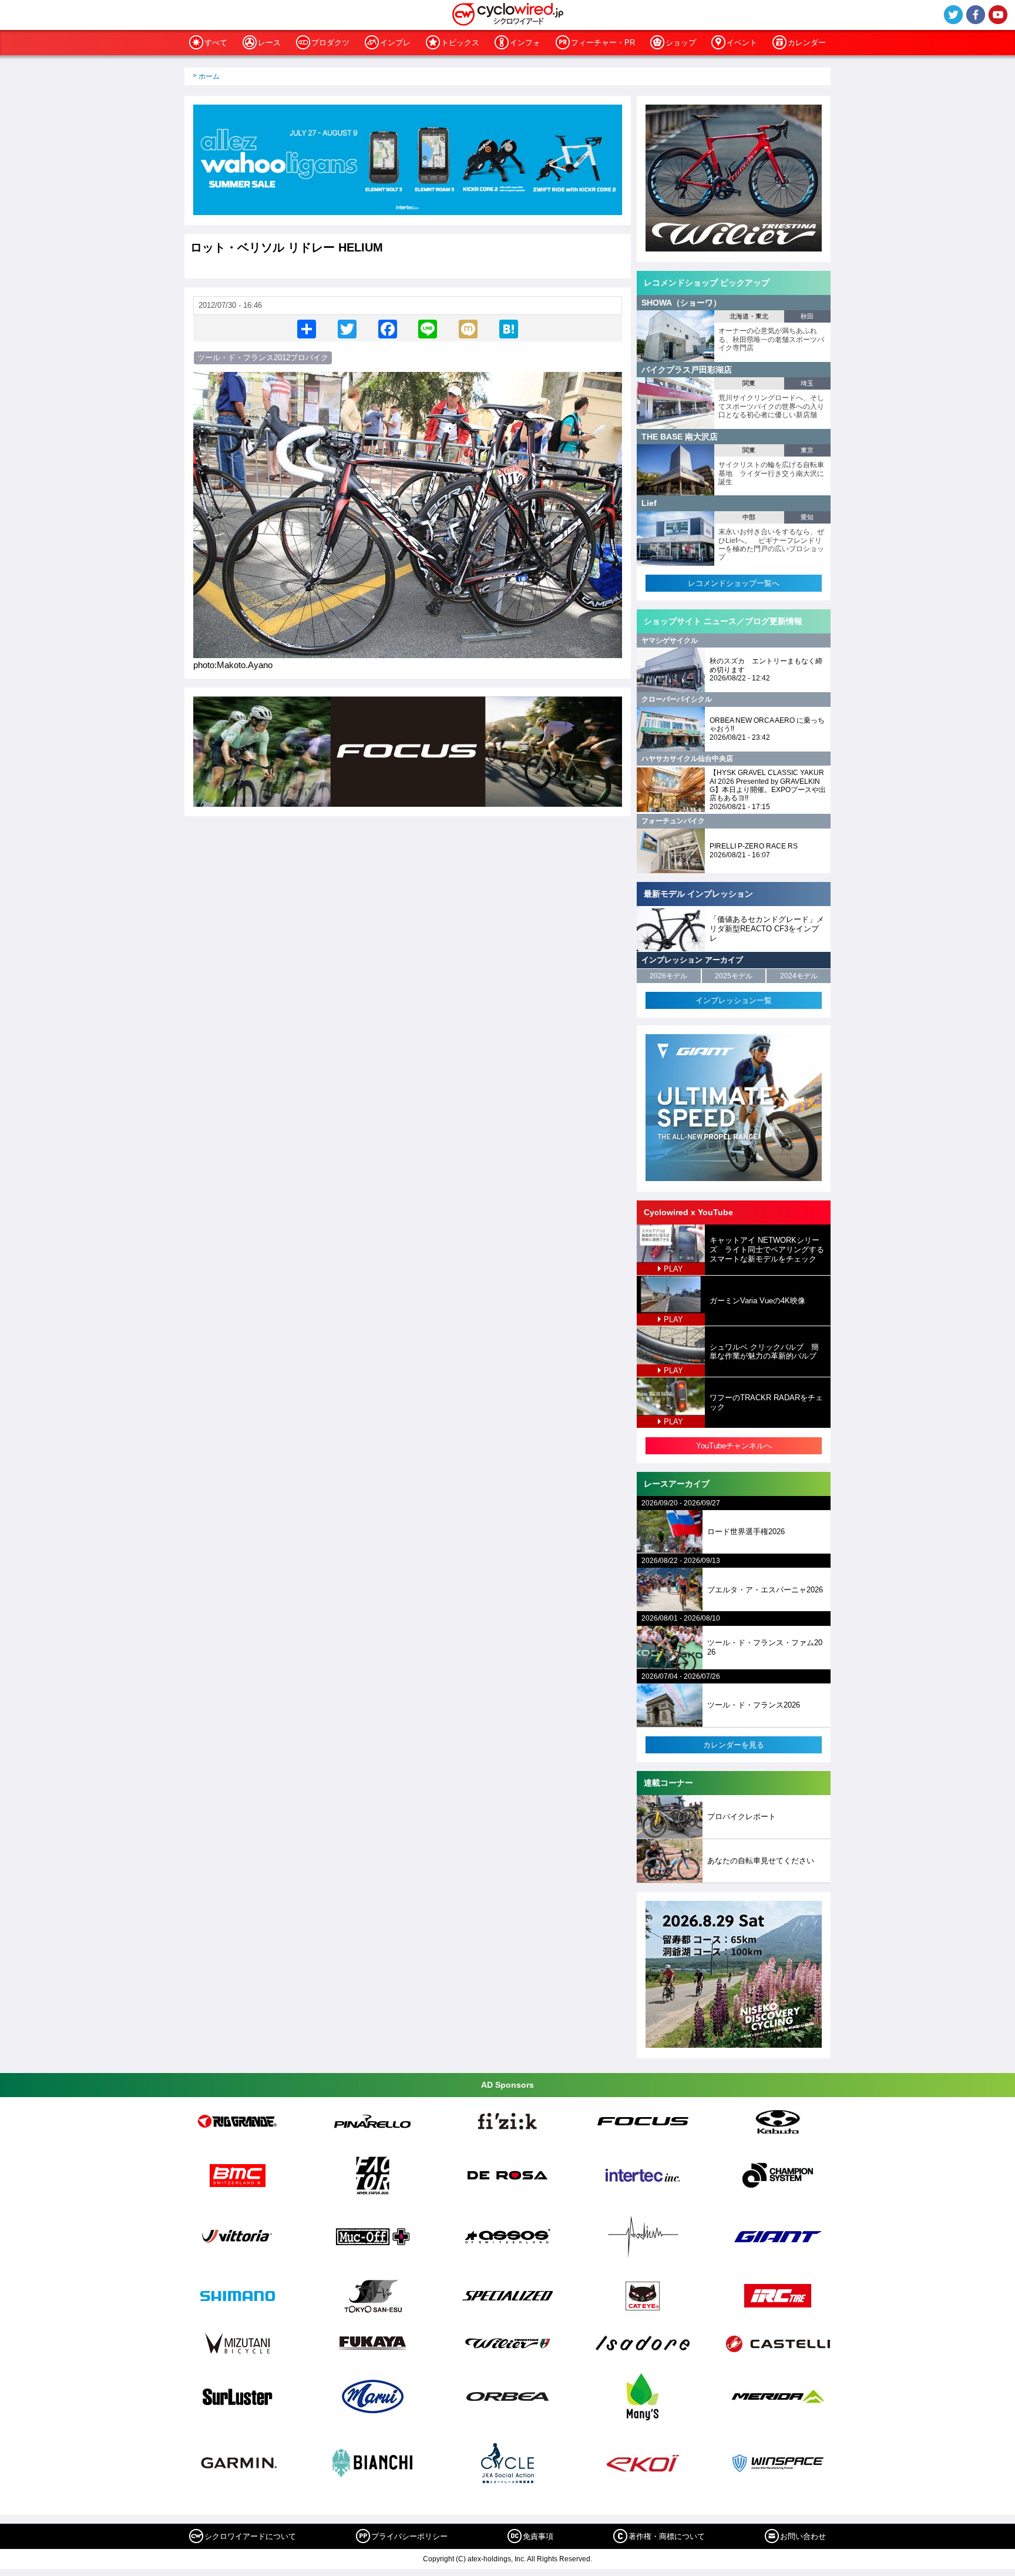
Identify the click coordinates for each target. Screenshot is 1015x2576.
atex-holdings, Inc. (497, 2559)
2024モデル (799, 976)
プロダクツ (330, 43)
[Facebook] (388, 328)
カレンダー (807, 43)
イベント (742, 43)
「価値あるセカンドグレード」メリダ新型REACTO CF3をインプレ (767, 928)
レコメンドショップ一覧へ (734, 583)
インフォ (525, 43)
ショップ (681, 43)
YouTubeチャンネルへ (734, 1446)
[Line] (428, 328)
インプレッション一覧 (734, 1000)
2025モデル (734, 976)
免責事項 (538, 2536)
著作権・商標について (667, 2536)
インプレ (395, 43)
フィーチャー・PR (603, 43)
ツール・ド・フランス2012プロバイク (263, 358)
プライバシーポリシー (409, 2536)
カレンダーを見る (734, 1745)
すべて (216, 43)
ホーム (209, 76)
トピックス (460, 43)
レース (269, 43)
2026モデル (668, 976)
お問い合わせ (803, 2536)
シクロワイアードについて (250, 2536)
